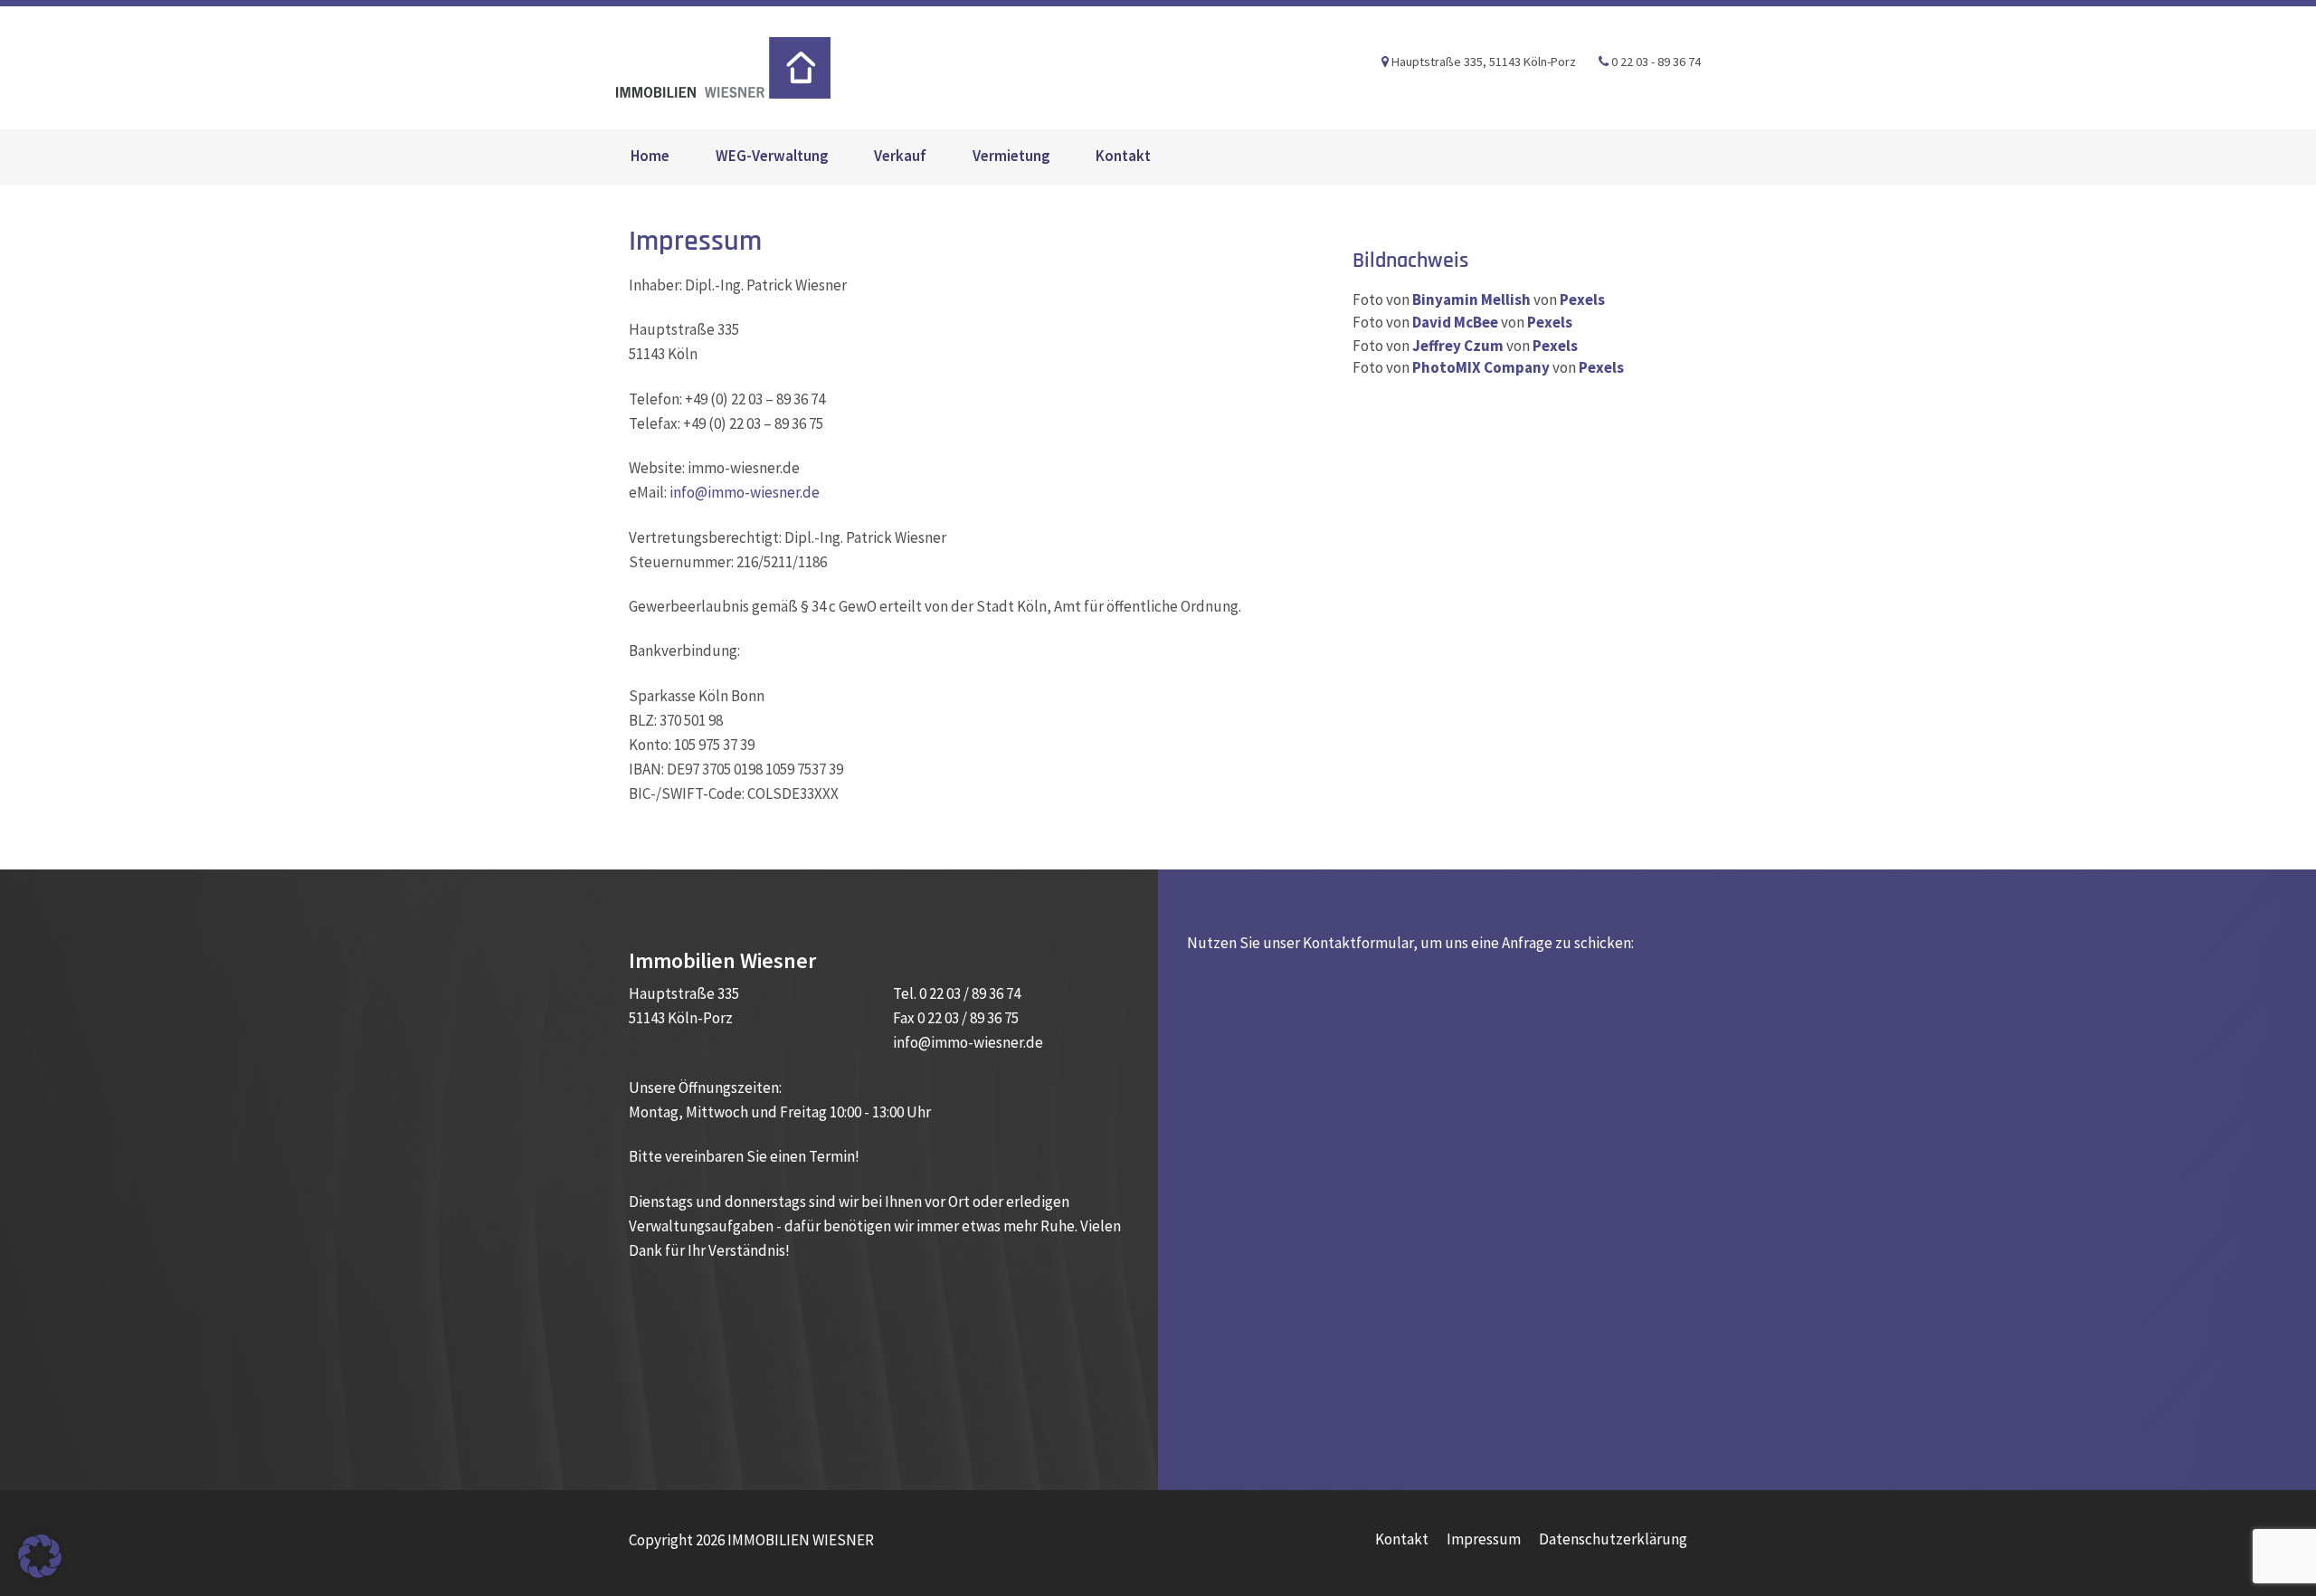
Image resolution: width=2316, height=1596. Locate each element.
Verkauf (900, 156)
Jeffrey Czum (1458, 346)
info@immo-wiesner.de (745, 492)
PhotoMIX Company (1481, 367)
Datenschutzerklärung (1613, 1539)
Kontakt (1123, 156)
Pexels (1582, 299)
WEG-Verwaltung (772, 156)
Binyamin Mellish (1471, 299)
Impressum (1484, 1539)
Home (650, 156)
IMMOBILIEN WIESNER (723, 68)
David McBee (1455, 322)
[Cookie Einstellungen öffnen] (40, 1554)
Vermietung (1011, 156)
